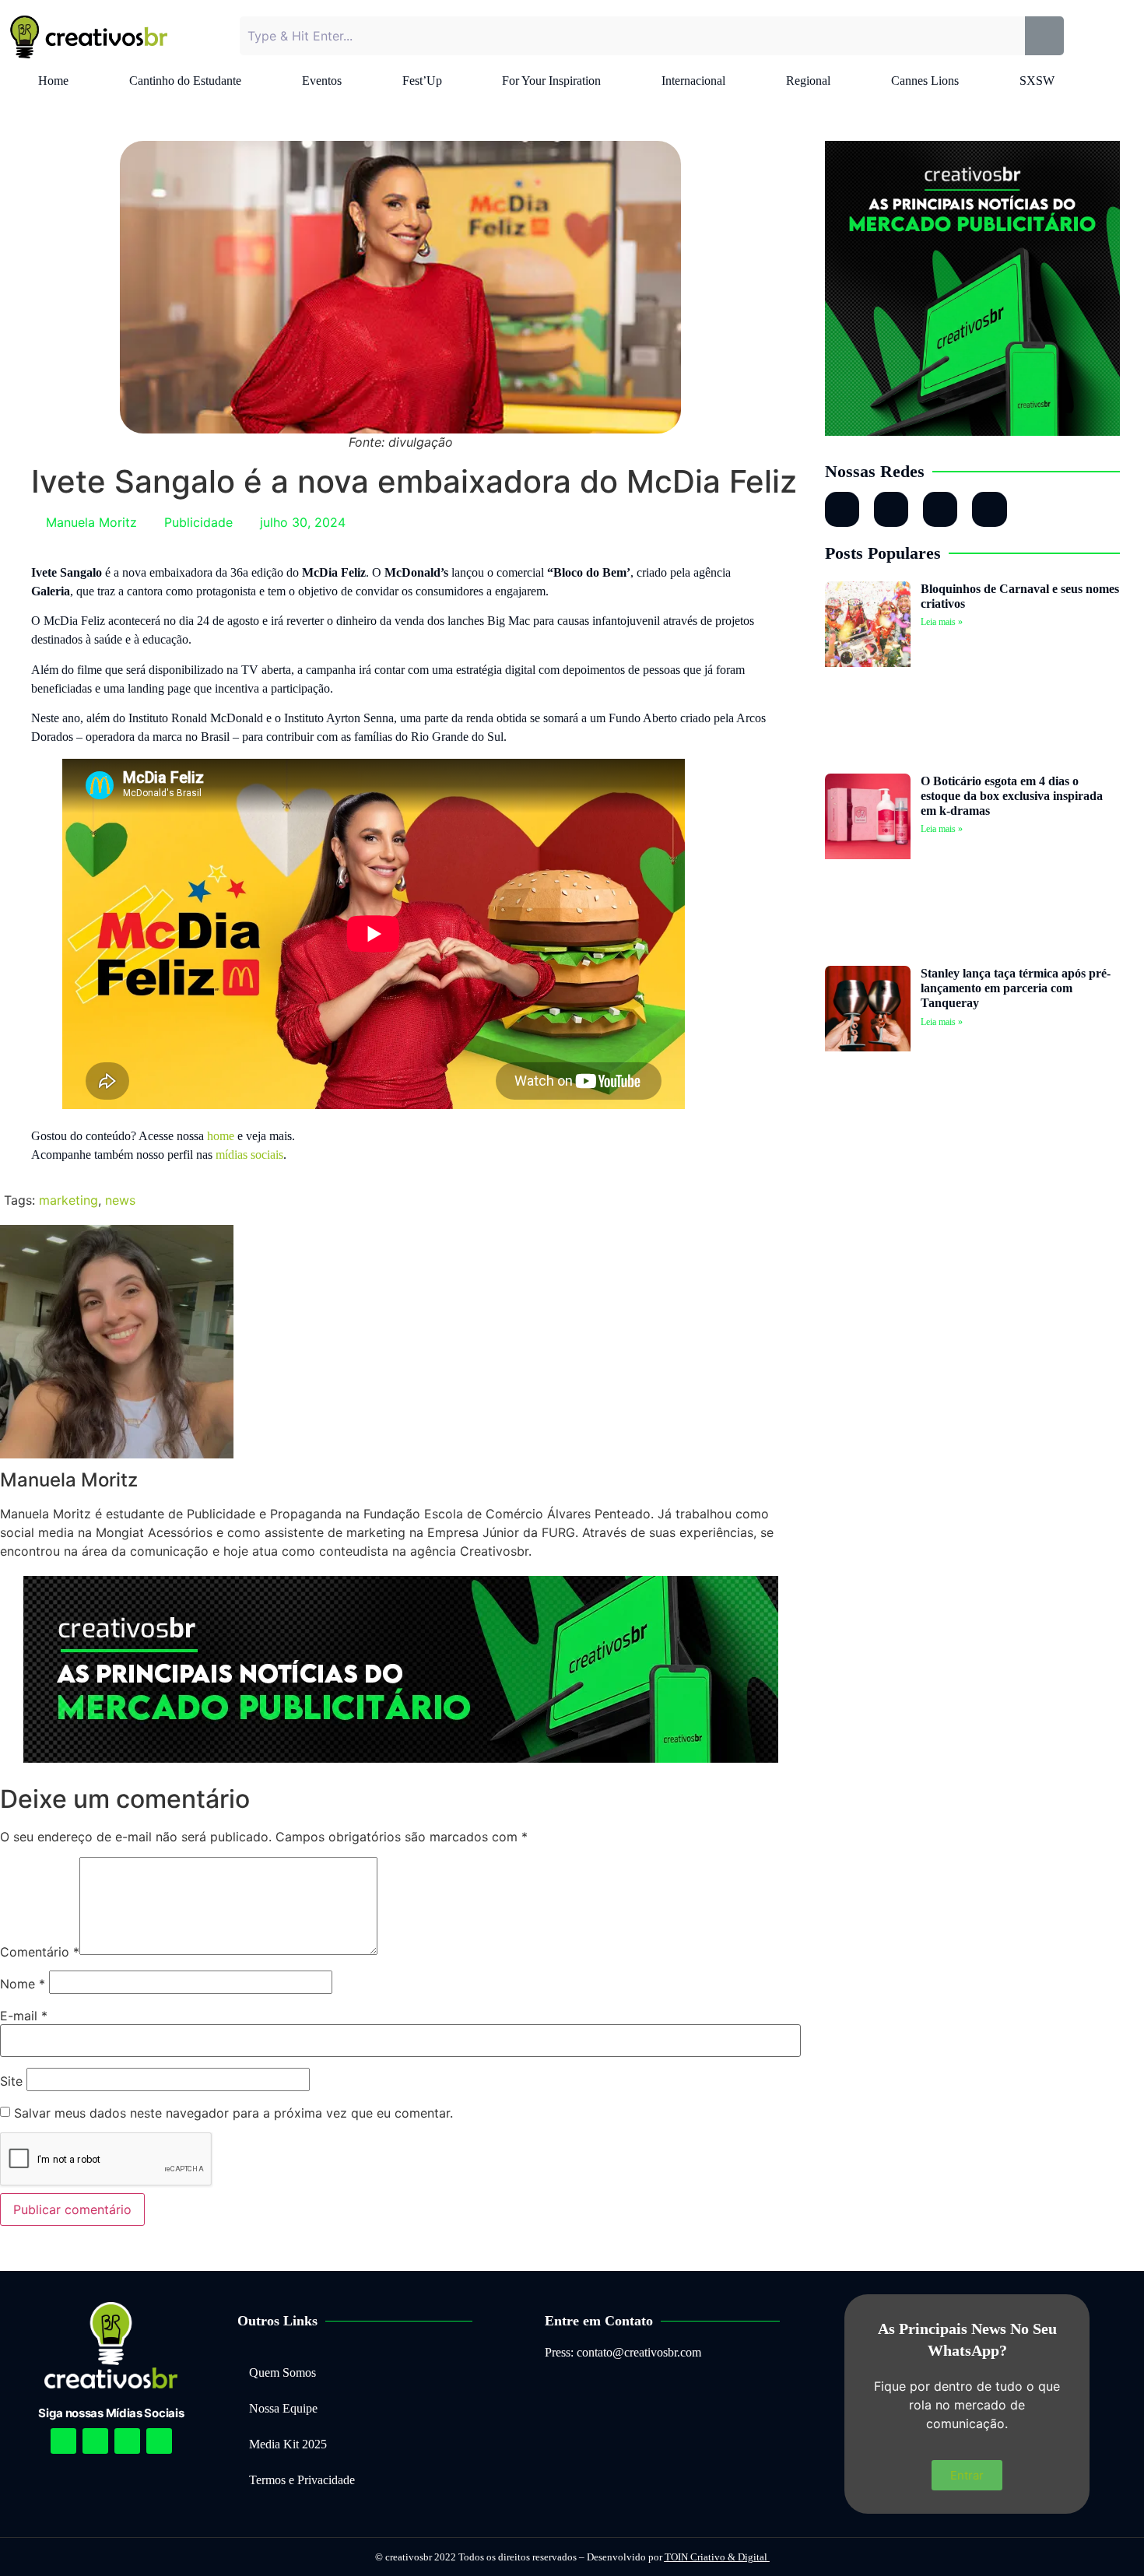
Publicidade (198, 522)
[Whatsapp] (940, 509)
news (120, 1200)
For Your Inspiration (551, 81)
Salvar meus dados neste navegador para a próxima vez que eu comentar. (233, 2113)
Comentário (40, 1952)
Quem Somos (282, 2372)
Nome (23, 1984)
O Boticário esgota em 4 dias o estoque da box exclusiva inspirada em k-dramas (1012, 796)
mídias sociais (249, 1155)
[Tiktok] (989, 509)
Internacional (693, 81)
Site (11, 2081)
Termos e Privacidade (302, 2480)
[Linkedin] (127, 2441)
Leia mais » (942, 622)
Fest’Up (422, 81)
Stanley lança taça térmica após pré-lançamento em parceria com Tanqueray (1016, 988)
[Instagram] (842, 509)
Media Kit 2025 (288, 2444)
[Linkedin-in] (891, 509)
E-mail (24, 2016)
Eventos (322, 81)
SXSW (1037, 81)
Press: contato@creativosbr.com (623, 2352)
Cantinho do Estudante (185, 81)
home (221, 1136)
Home (53, 81)
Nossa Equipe (283, 2408)
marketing (68, 1200)
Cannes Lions (925, 81)
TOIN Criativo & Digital (717, 2557)
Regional (808, 81)
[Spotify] (95, 2441)
